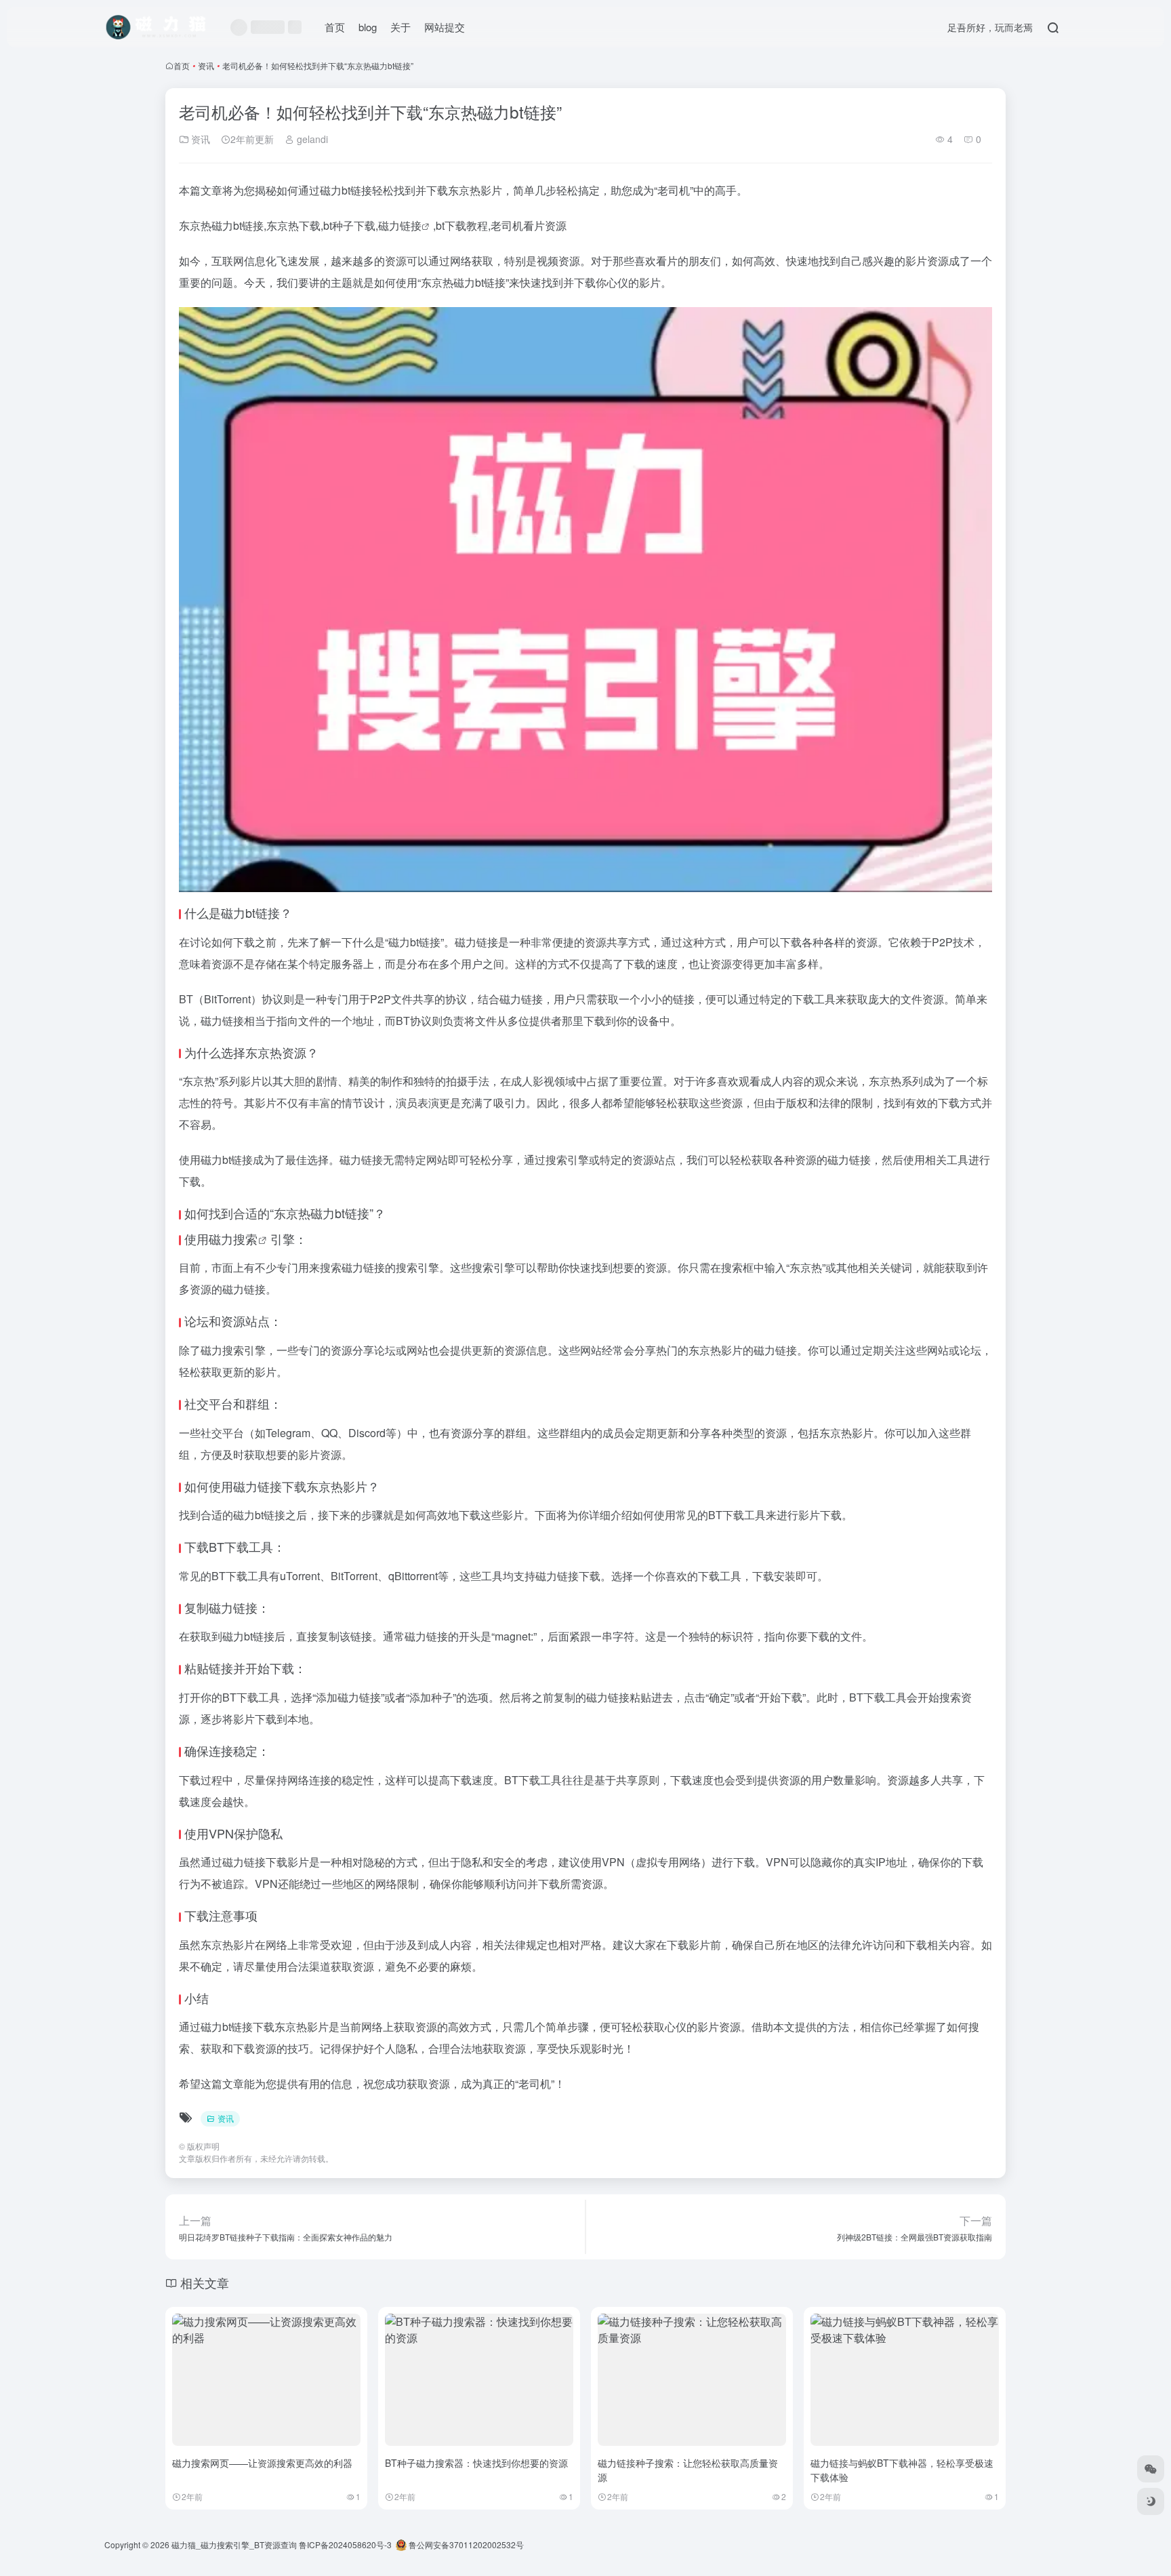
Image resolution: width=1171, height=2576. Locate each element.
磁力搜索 (233, 1239)
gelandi (311, 139)
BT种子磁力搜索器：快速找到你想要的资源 (476, 2463)
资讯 (206, 65)
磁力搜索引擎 (233, 1350)
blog (368, 27)
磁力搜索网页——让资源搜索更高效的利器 (262, 2463)
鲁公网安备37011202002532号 (465, 2544)
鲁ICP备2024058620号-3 (345, 2544)
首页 (335, 27)
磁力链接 (400, 225)
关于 (400, 27)
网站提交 (445, 27)
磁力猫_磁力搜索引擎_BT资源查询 (234, 2544)
